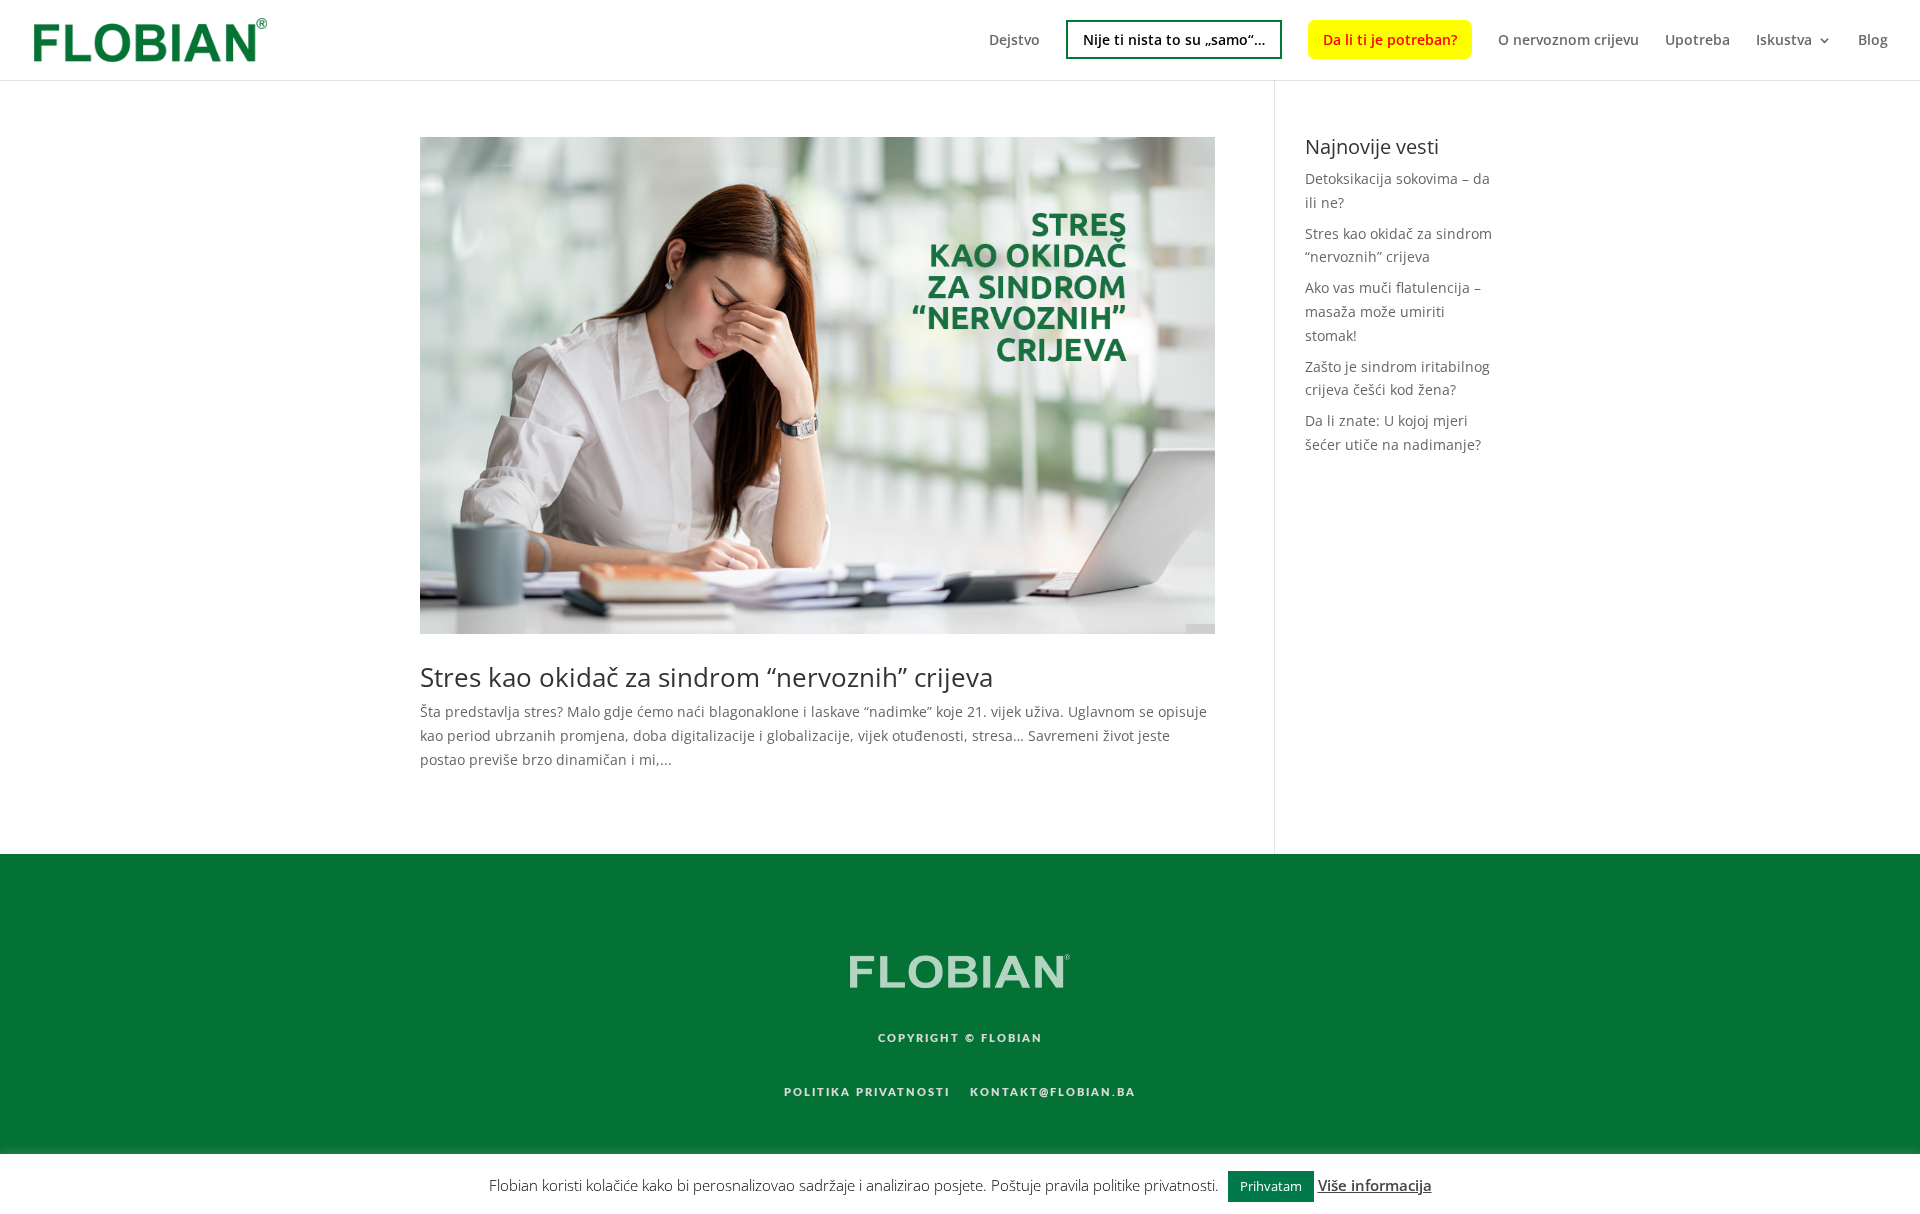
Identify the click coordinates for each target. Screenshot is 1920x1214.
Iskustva (1784, 41)
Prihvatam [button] (1271, 1186)
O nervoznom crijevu (1568, 41)
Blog (1873, 41)
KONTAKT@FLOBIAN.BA (1053, 1092)
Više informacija (1375, 1185)
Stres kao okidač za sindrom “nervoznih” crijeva (706, 677)
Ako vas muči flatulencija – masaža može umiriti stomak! (1393, 311)
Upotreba (1697, 41)
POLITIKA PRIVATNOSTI (867, 1092)
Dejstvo (1014, 41)
